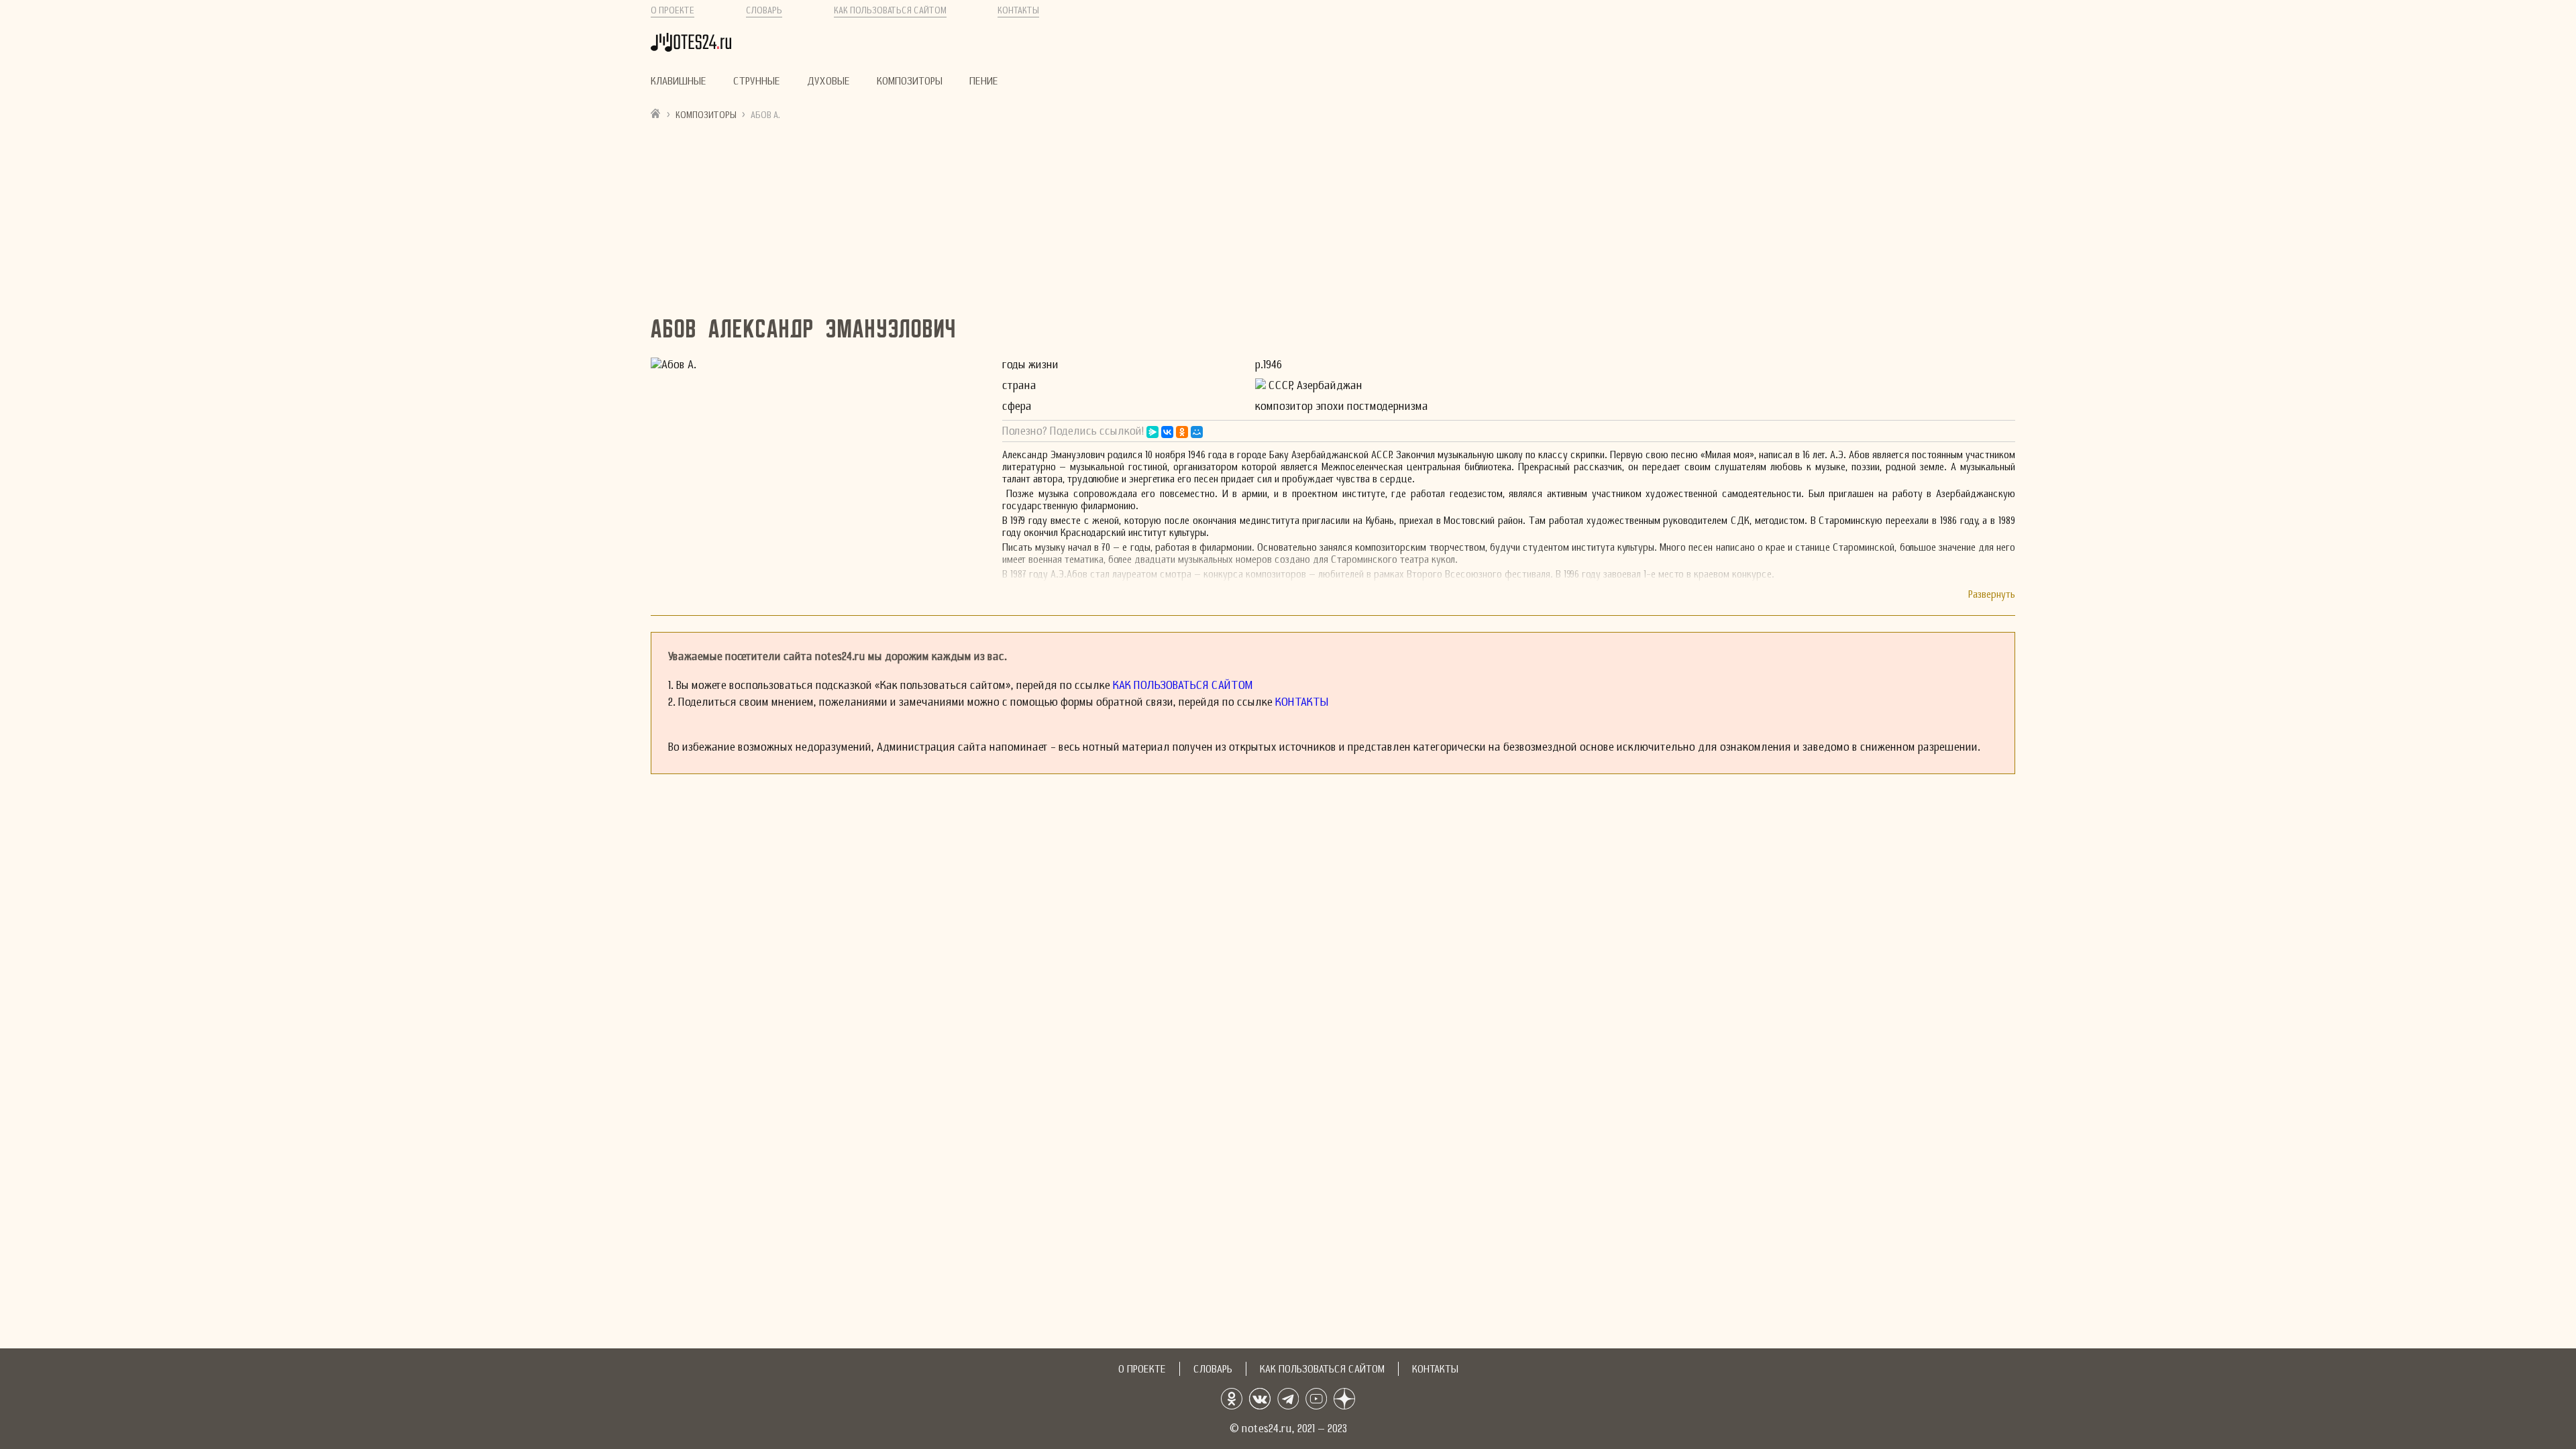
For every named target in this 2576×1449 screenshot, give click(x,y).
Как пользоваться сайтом (890, 10)
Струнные (757, 81)
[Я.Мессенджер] (1152, 432)
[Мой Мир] (1197, 432)
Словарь (764, 10)
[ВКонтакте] (1167, 432)
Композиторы (910, 81)
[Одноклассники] (1182, 432)
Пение (984, 81)
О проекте (673, 10)
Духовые (828, 81)
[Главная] (656, 113)
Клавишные (679, 81)
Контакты (1018, 10)
